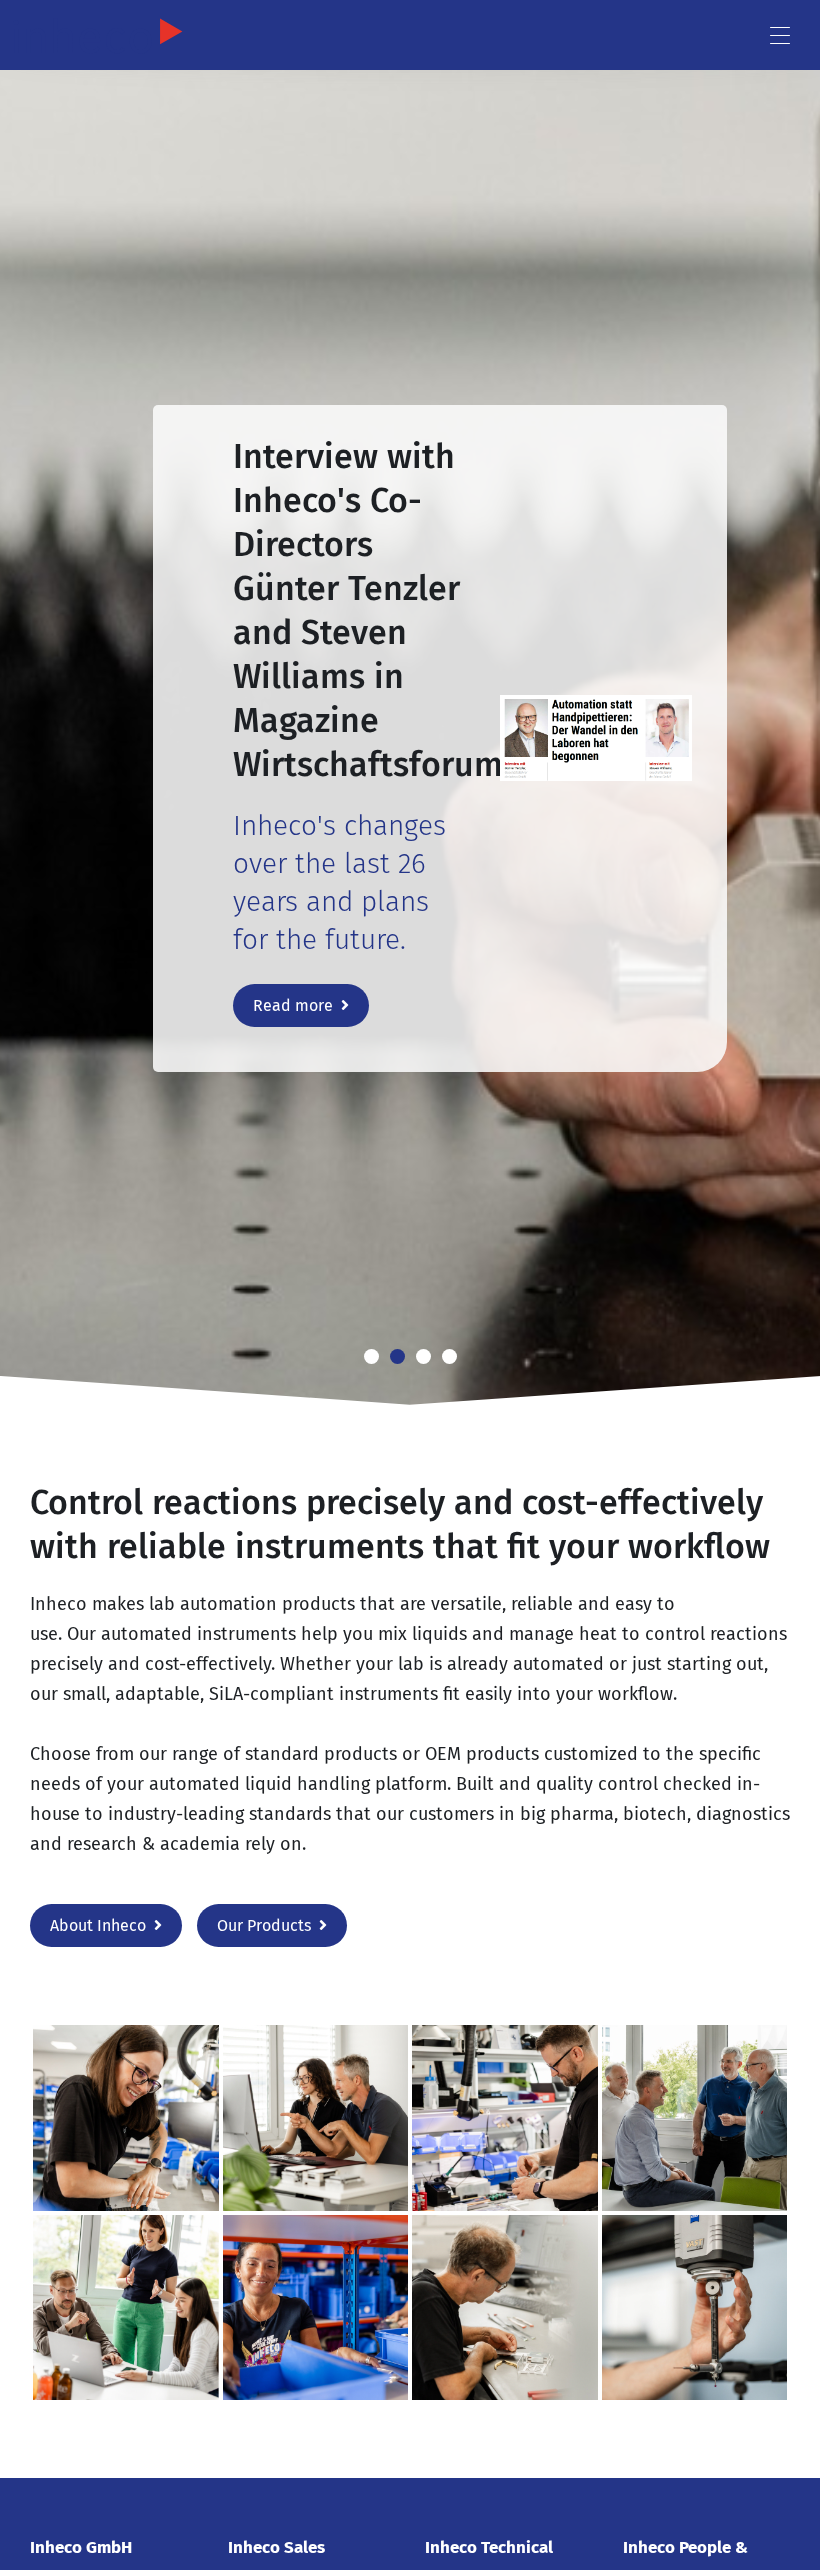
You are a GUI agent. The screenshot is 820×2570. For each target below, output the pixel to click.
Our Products (264, 1925)
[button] (30, 720)
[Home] (115, 36)
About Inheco (98, 1925)
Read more (293, 1005)
